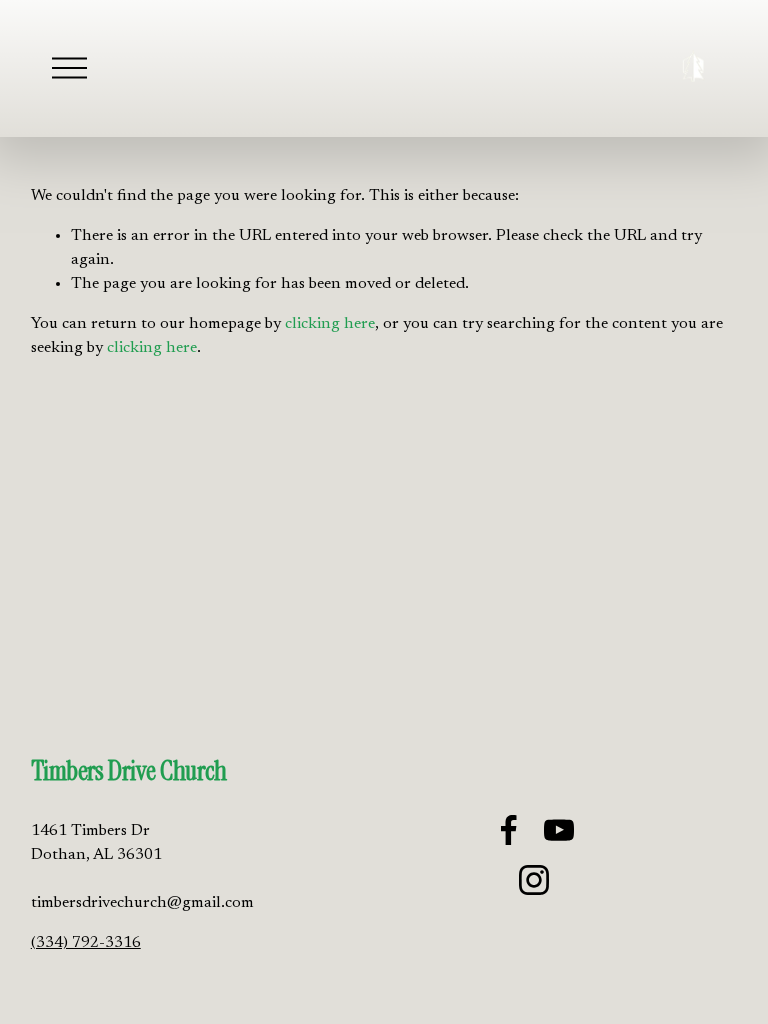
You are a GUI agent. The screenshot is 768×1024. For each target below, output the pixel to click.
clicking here (330, 324)
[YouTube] (559, 830)
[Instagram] (534, 880)
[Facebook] (509, 830)
